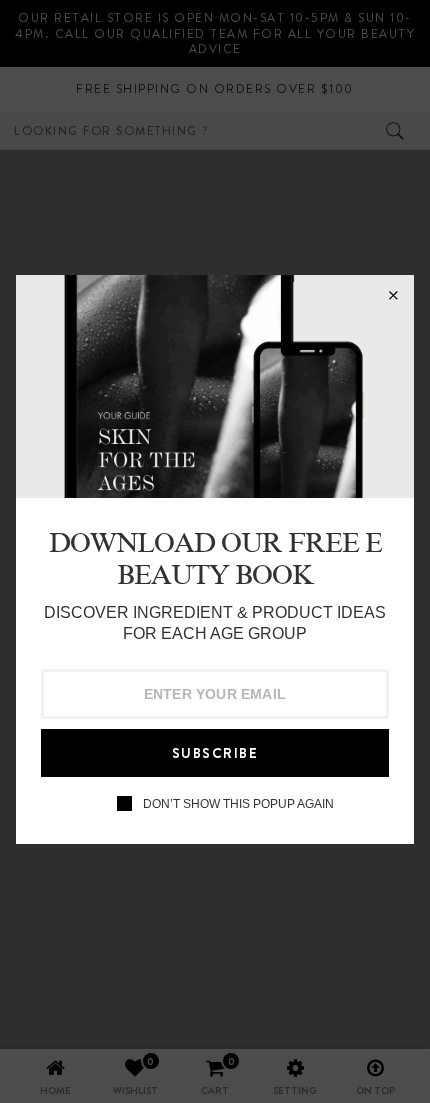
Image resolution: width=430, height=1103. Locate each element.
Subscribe (215, 753)
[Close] (393, 296)
